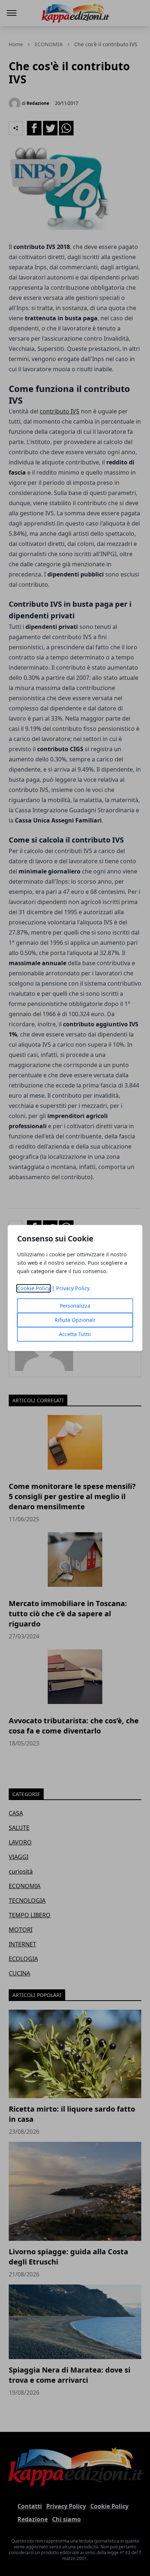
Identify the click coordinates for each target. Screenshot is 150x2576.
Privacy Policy (73, 1289)
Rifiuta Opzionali (75, 1320)
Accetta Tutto (75, 1334)
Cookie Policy (34, 1289)
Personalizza (75, 1306)
